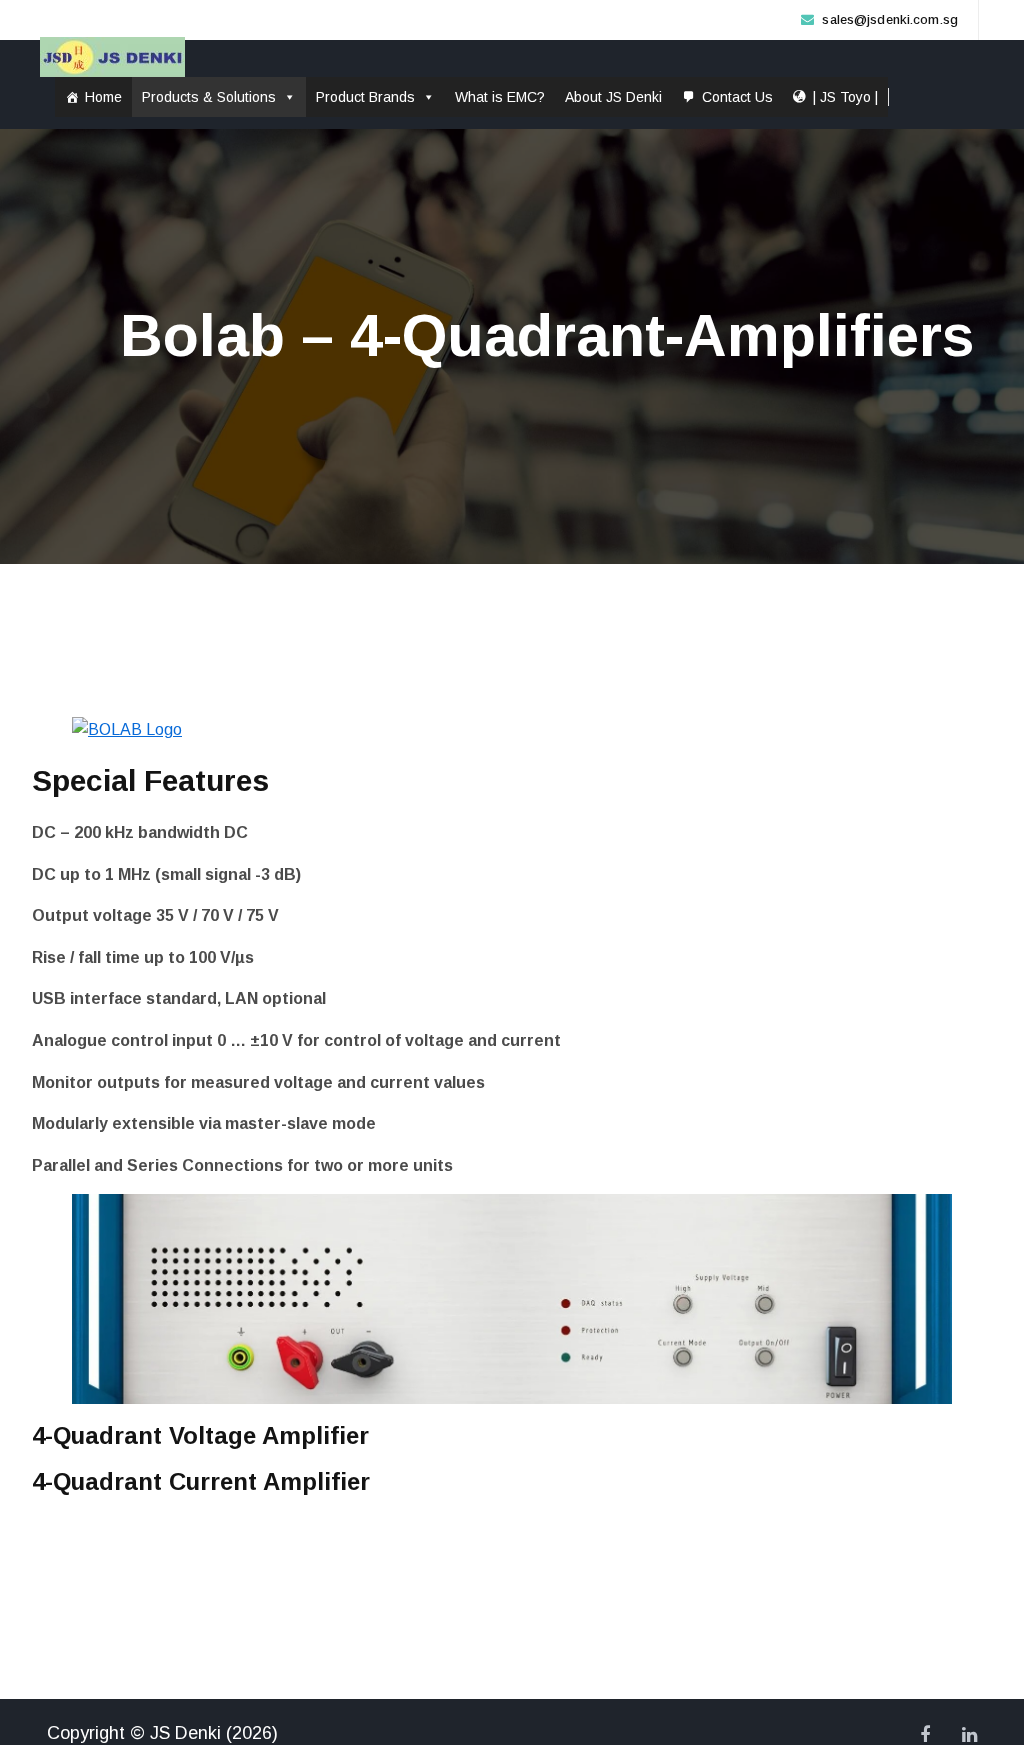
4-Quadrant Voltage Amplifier (200, 1435)
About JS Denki (613, 97)
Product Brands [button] (365, 97)
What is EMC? (500, 97)
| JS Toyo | (845, 97)
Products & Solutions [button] (209, 97)
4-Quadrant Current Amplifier (201, 1481)
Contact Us (737, 97)
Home (103, 97)
